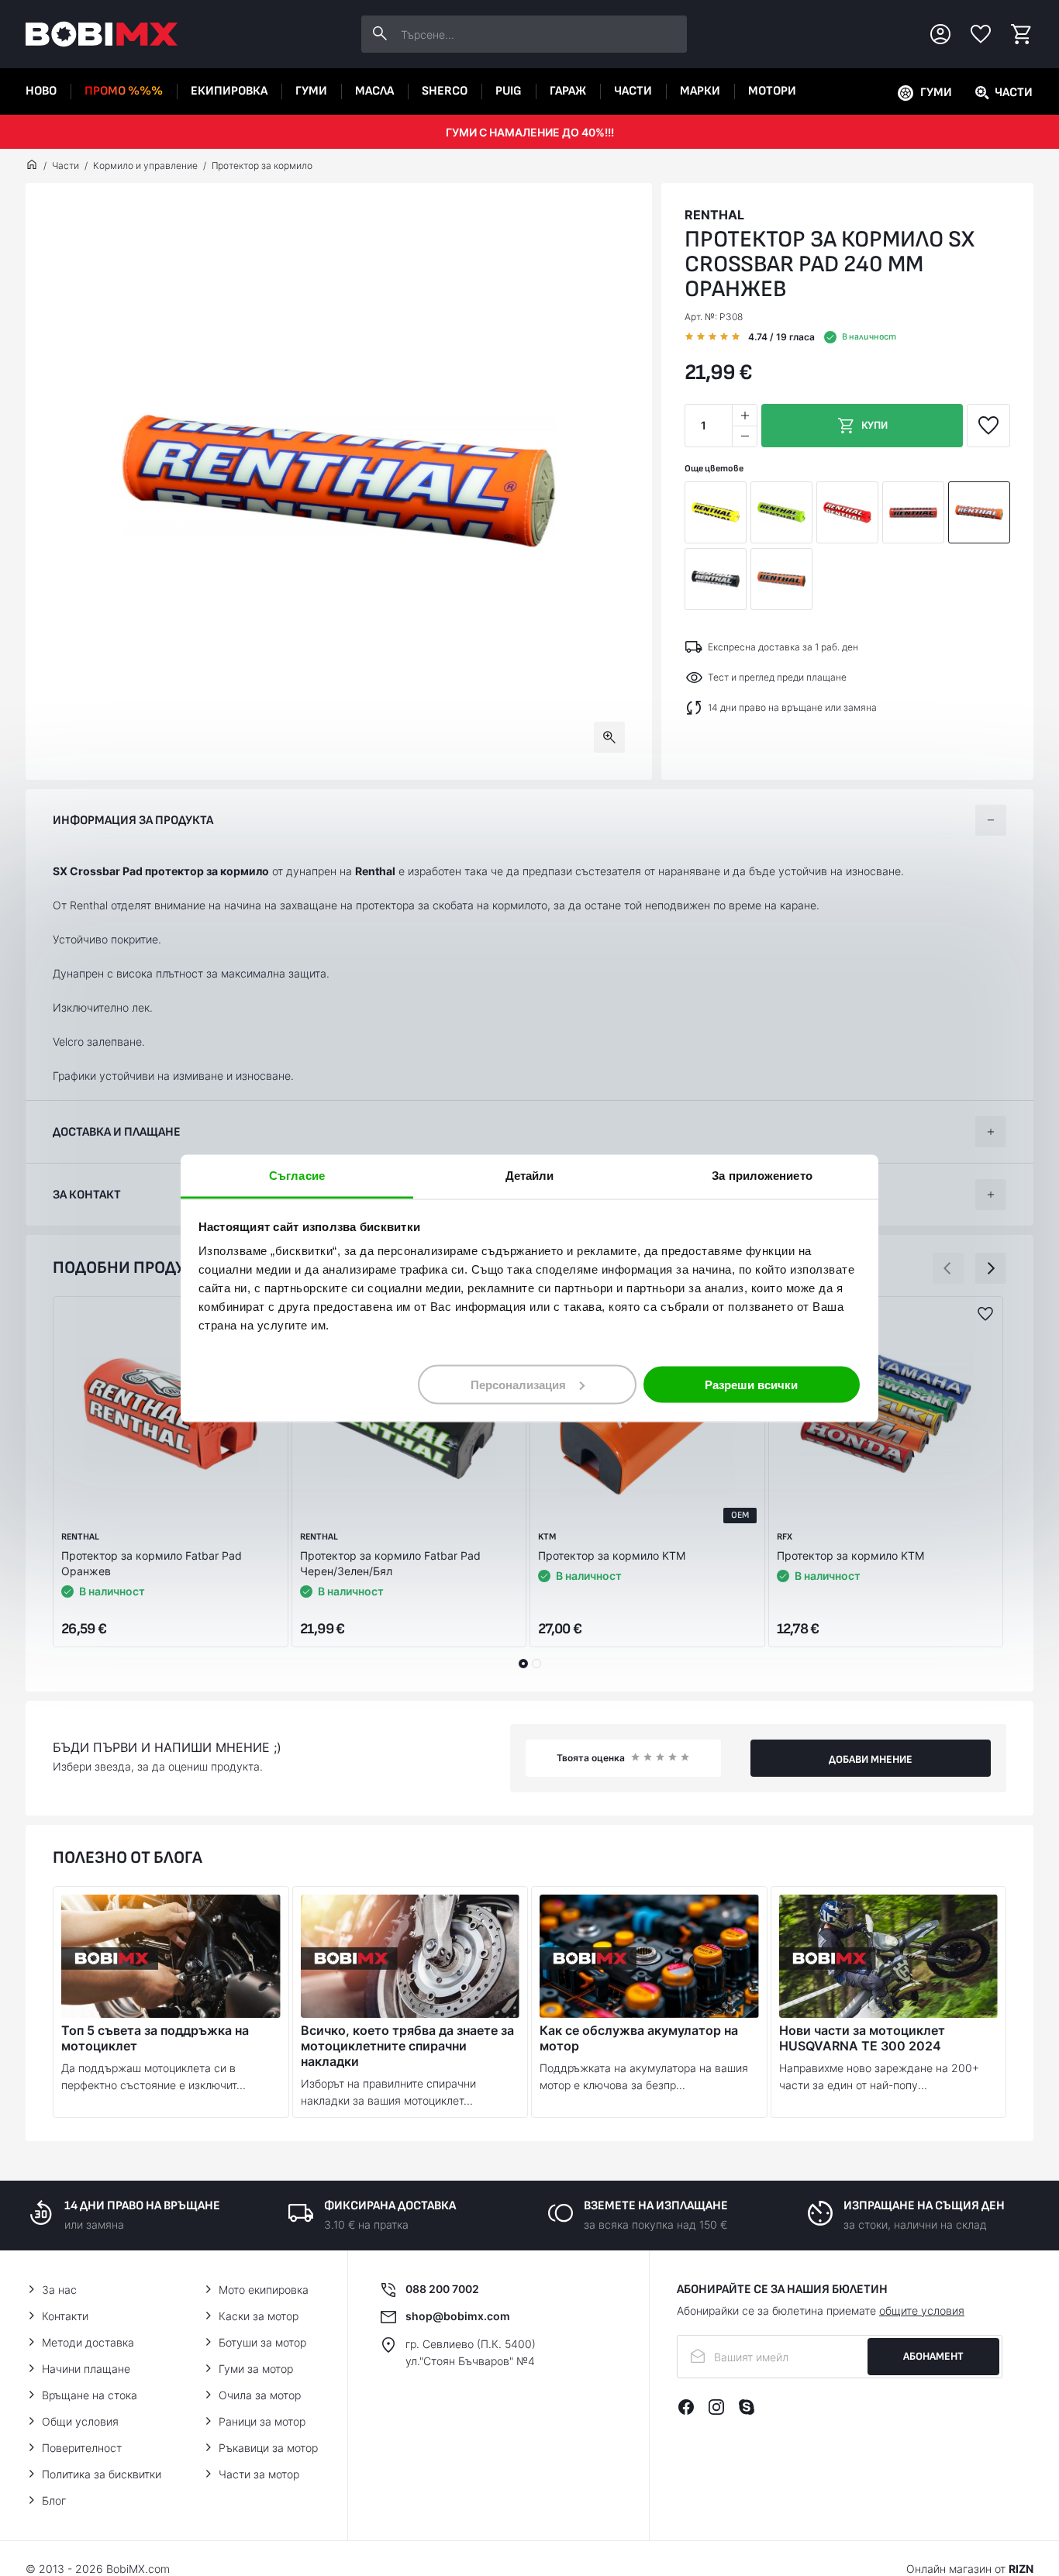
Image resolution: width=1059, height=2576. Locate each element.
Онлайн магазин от (970, 2569)
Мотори (772, 91)
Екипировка (229, 91)
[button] (948, 1268)
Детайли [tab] (530, 1175)
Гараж (568, 91)
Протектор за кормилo (262, 166)
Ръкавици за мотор (268, 2448)
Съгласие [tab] (297, 1175)
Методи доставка (88, 2342)
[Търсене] (380, 34)
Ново (41, 91)
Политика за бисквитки (102, 2474)
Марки (700, 91)
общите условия (922, 2310)
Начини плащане (86, 2369)
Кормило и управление (145, 166)
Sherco (445, 91)
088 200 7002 (442, 2289)
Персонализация (518, 1384)
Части (633, 91)
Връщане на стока (90, 2395)
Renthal (714, 215)
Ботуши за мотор (262, 2342)
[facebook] (686, 2407)
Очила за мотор (260, 2395)
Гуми (311, 91)
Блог (54, 2500)
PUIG (509, 91)
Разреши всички (751, 1384)
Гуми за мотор (256, 2369)
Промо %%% (124, 91)
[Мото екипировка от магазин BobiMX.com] (32, 166)
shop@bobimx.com (458, 2316)
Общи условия (80, 2421)
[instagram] (716, 2407)
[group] (339, 481)
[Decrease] (744, 436)
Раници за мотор (262, 2421)
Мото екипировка (264, 2290)
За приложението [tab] (762, 1175)
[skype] (747, 2407)
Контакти (65, 2316)
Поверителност (82, 2448)
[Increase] (744, 415)
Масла (374, 91)
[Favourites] (981, 34)
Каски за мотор (259, 2316)
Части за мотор (259, 2474)
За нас (59, 2290)
